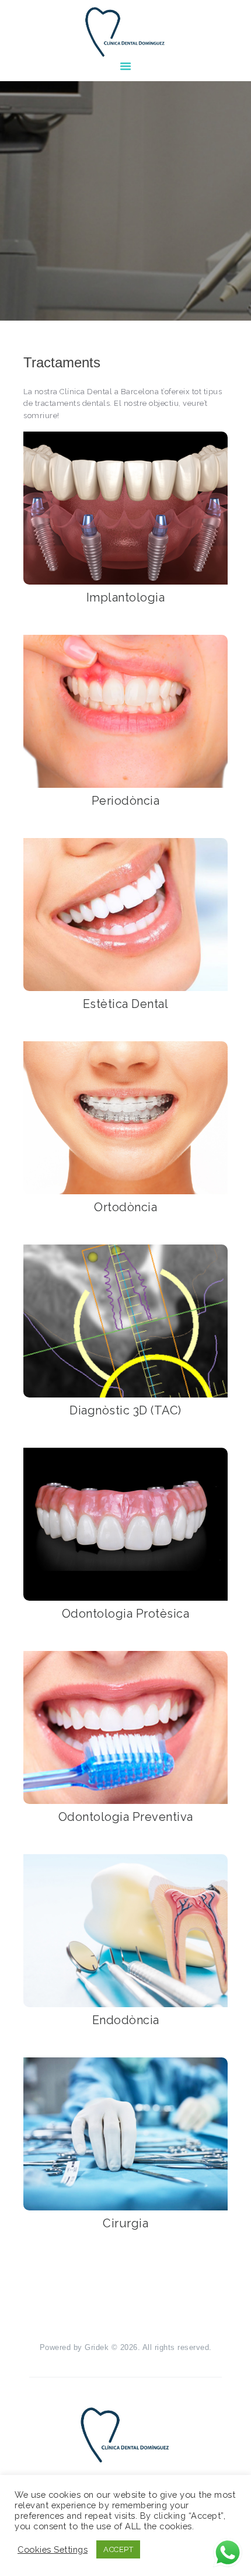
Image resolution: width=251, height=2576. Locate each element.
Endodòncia (126, 2020)
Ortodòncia (125, 1207)
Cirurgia (125, 2223)
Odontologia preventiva (126, 1817)
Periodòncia (126, 801)
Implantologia (126, 597)
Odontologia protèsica (126, 1614)
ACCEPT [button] (118, 2549)
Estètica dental (126, 1004)
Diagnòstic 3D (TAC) (125, 1410)
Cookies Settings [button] (53, 2549)
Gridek (97, 2347)
